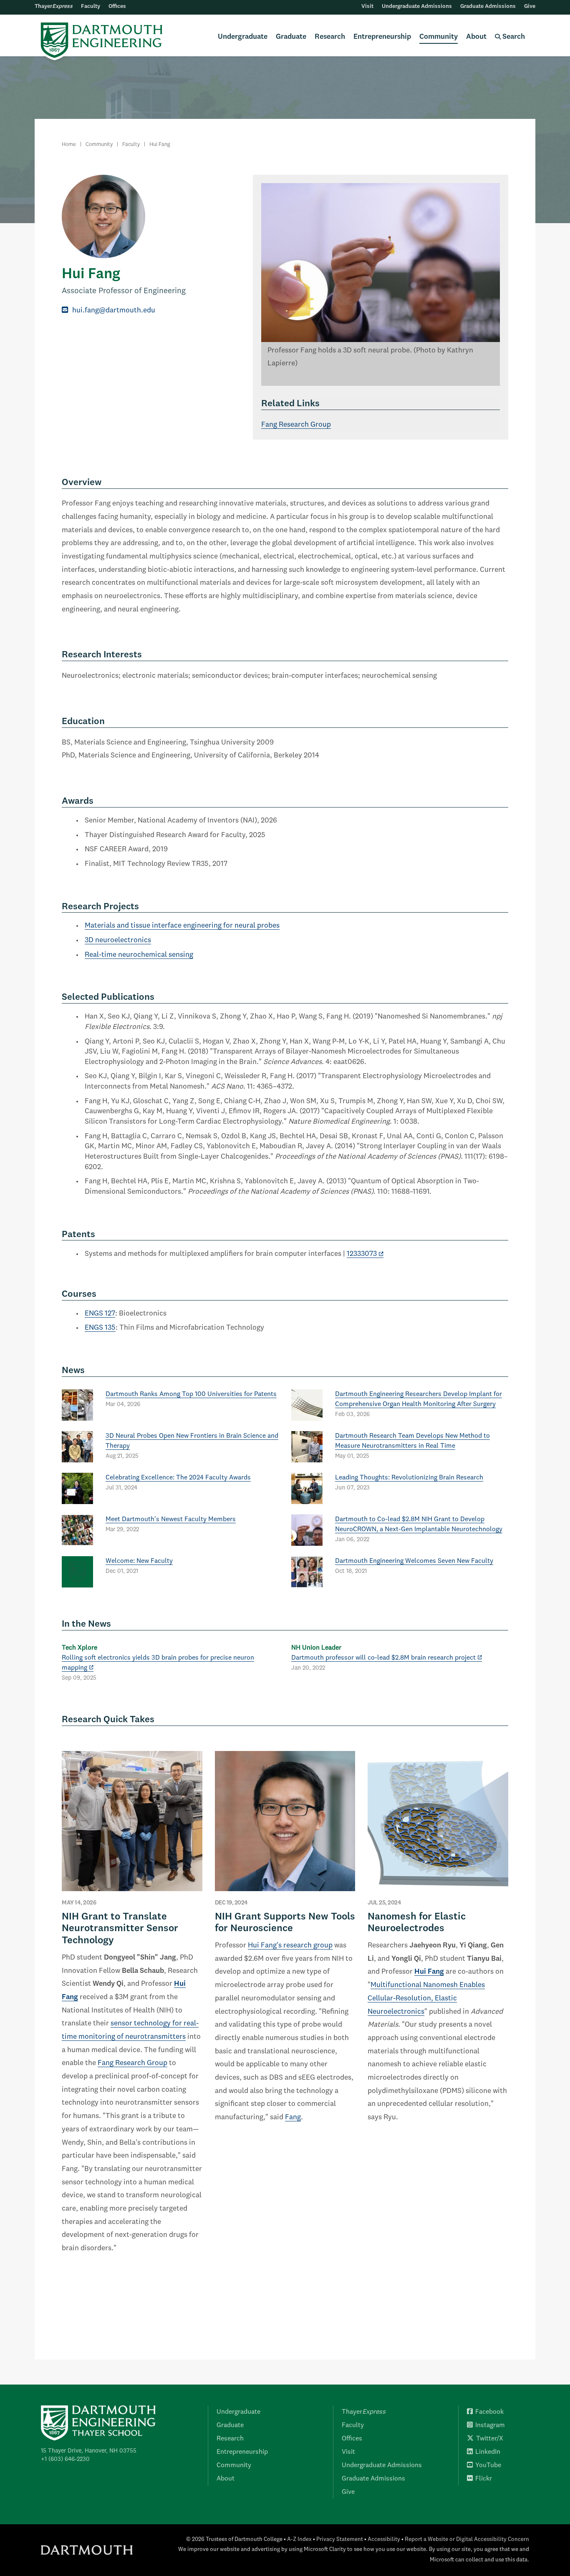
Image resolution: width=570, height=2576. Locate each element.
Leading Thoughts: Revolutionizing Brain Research (409, 1478)
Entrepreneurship (382, 37)
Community (439, 37)
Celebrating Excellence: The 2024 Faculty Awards (178, 1478)
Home (69, 145)
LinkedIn (488, 2452)
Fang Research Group (296, 425)
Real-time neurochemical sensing (139, 955)
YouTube (488, 2465)
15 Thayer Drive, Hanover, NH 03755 (89, 2451)
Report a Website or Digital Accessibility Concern (467, 2540)
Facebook (489, 2412)
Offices (117, 6)
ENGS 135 (100, 1328)
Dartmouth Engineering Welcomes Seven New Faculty (414, 1561)
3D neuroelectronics (118, 940)
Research (330, 37)
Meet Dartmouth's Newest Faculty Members (171, 1519)
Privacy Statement (340, 2540)
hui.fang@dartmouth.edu (114, 311)
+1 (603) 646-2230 (65, 2459)
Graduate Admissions (488, 6)
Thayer (54, 6)
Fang (293, 2117)
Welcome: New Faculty (139, 1561)
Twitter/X (490, 2439)
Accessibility (384, 2540)
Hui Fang (429, 1972)
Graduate (291, 37)
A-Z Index (299, 2540)
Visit (367, 6)
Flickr (484, 2479)
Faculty (91, 6)
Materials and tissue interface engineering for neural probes (182, 926)
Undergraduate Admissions (417, 6)
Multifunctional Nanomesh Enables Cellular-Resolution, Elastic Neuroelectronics (426, 1998)
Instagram (490, 2425)
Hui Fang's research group (290, 1946)
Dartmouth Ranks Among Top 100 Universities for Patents (191, 1394)
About (476, 37)
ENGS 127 (100, 1314)
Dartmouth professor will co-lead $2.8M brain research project (383, 1658)
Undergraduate (243, 37)
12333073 (362, 1254)
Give (530, 6)
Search (513, 37)
